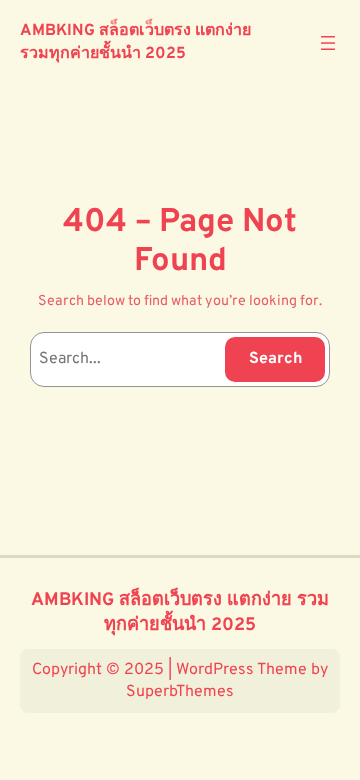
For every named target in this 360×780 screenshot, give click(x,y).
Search (275, 359)
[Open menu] (328, 43)
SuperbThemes (180, 692)
